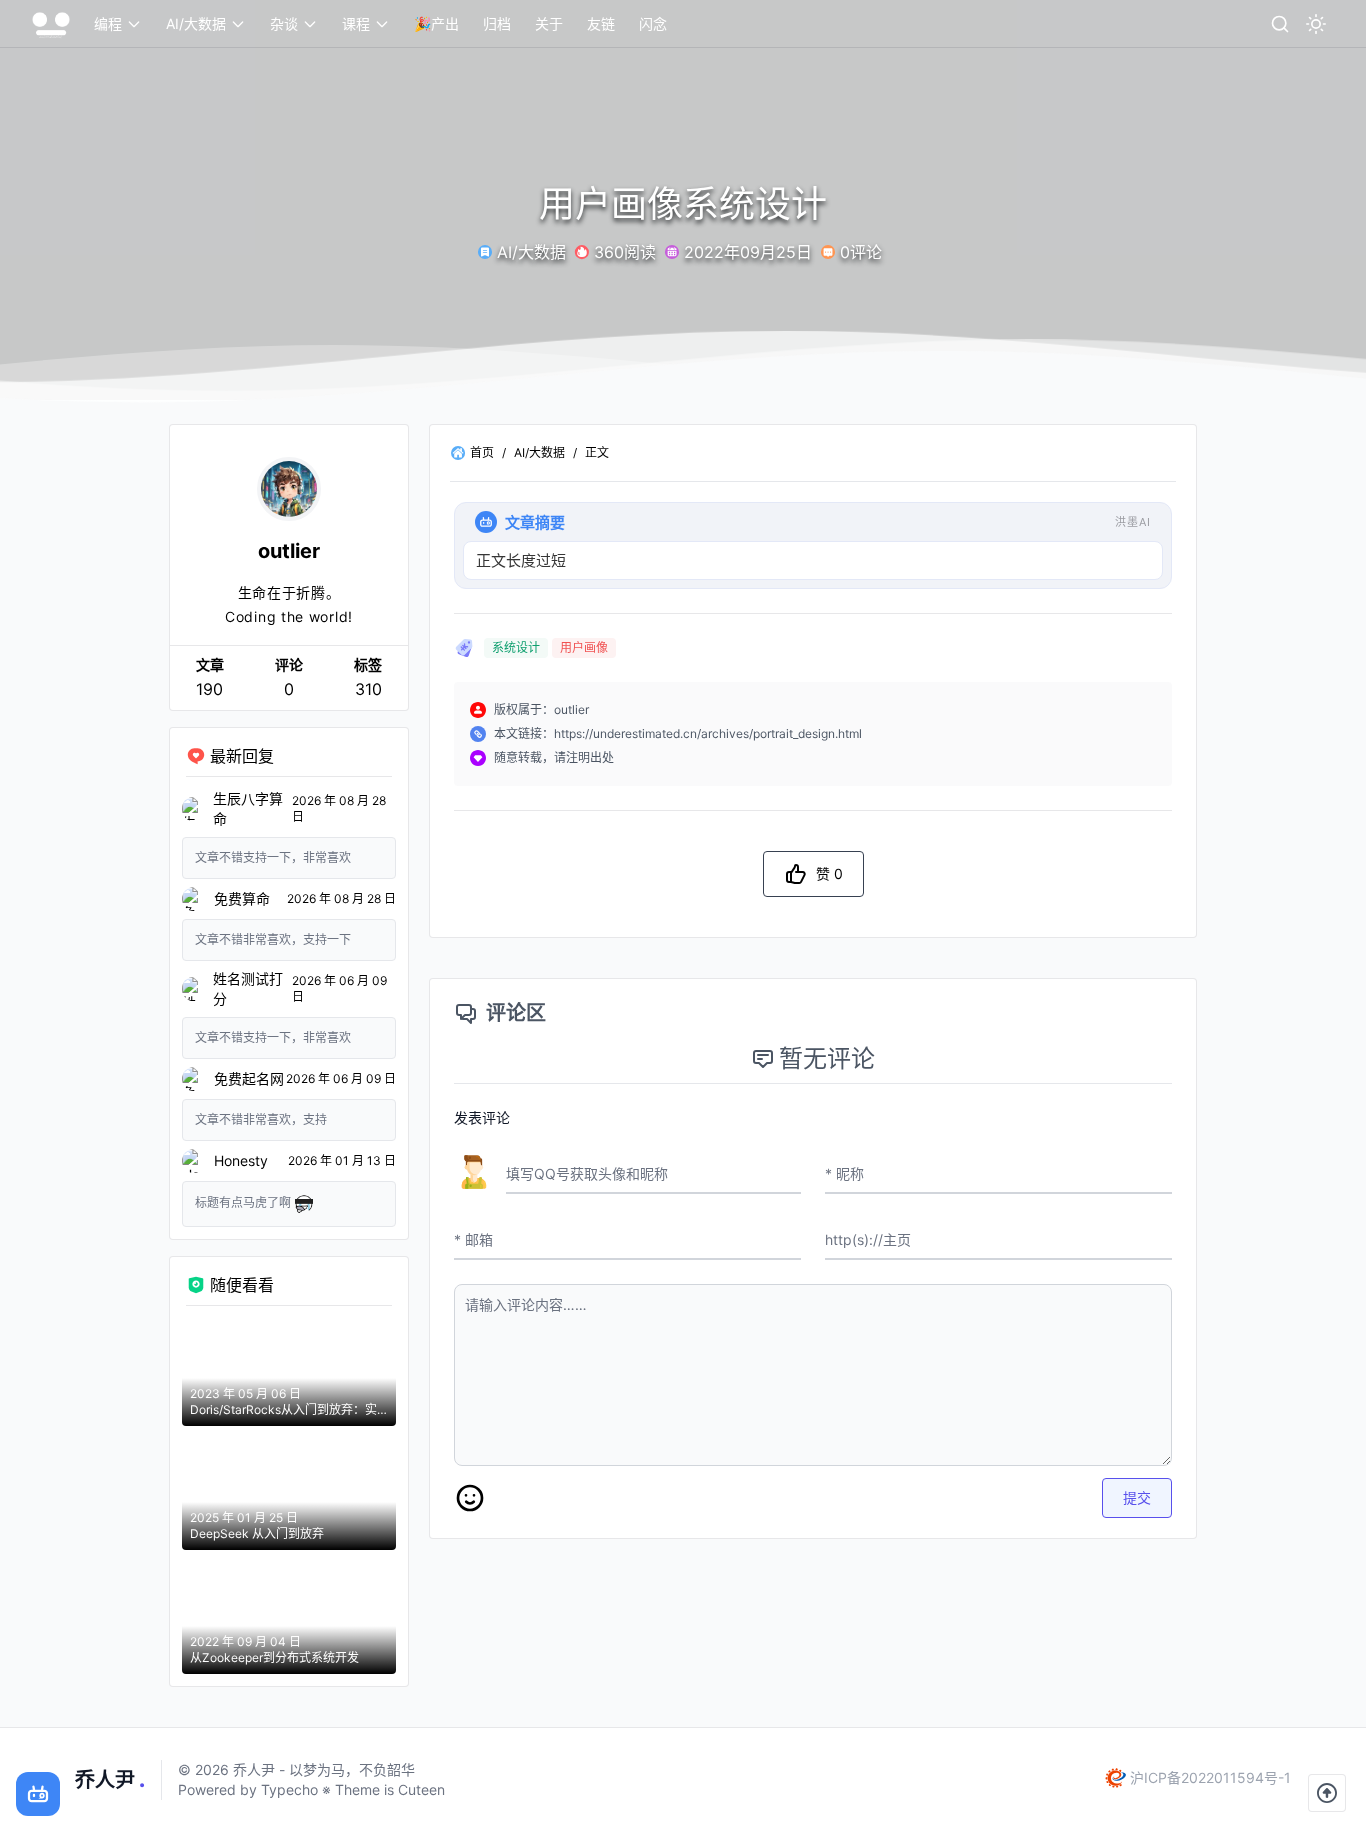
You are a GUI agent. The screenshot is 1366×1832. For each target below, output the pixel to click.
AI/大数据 (539, 452)
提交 (1137, 1497)
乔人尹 (110, 1780)
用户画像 (584, 647)
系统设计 (516, 647)
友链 (601, 23)
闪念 (653, 23)
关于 (549, 23)
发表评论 (482, 1117)
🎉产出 (436, 23)
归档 (497, 23)
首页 (482, 452)
